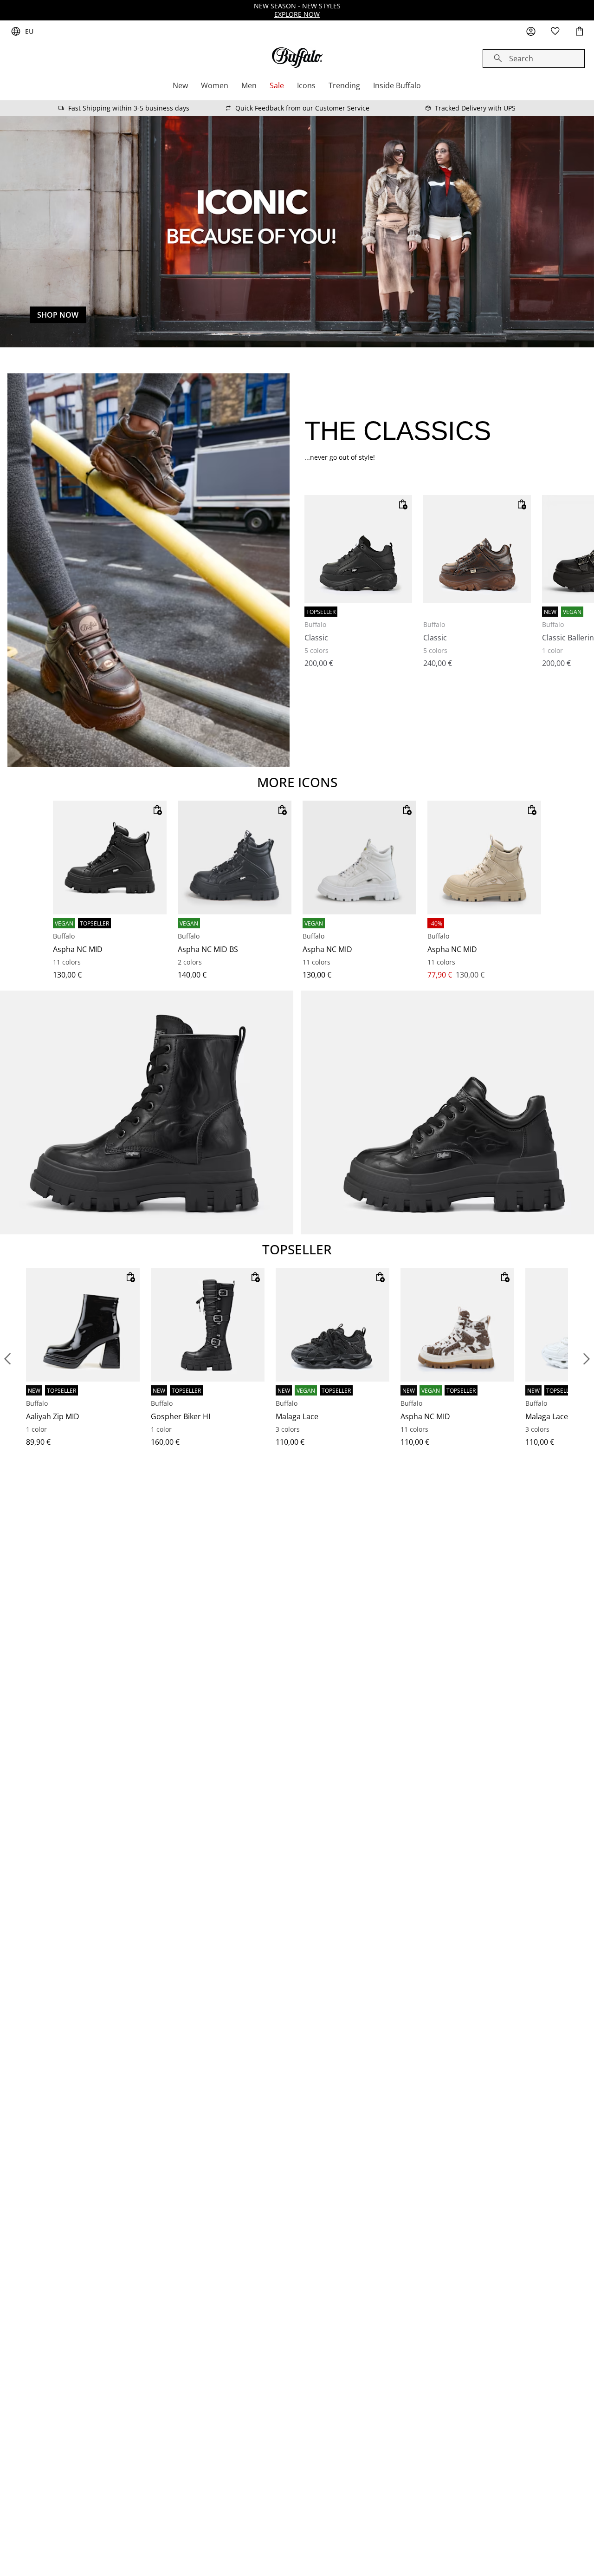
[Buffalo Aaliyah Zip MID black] (83, 1325)
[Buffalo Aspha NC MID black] (110, 858)
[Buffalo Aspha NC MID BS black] (235, 858)
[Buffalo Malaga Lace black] (333, 1325)
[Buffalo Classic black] (358, 549)
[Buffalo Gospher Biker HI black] (208, 1325)
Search (521, 59)
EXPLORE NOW (297, 14)
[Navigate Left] (7, 1359)
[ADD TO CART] (403, 504)
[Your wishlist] (555, 32)
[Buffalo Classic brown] (477, 549)
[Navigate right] (587, 1359)
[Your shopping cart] (579, 32)
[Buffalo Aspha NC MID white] (359, 858)
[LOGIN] (531, 32)
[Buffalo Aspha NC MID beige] (484, 858)
